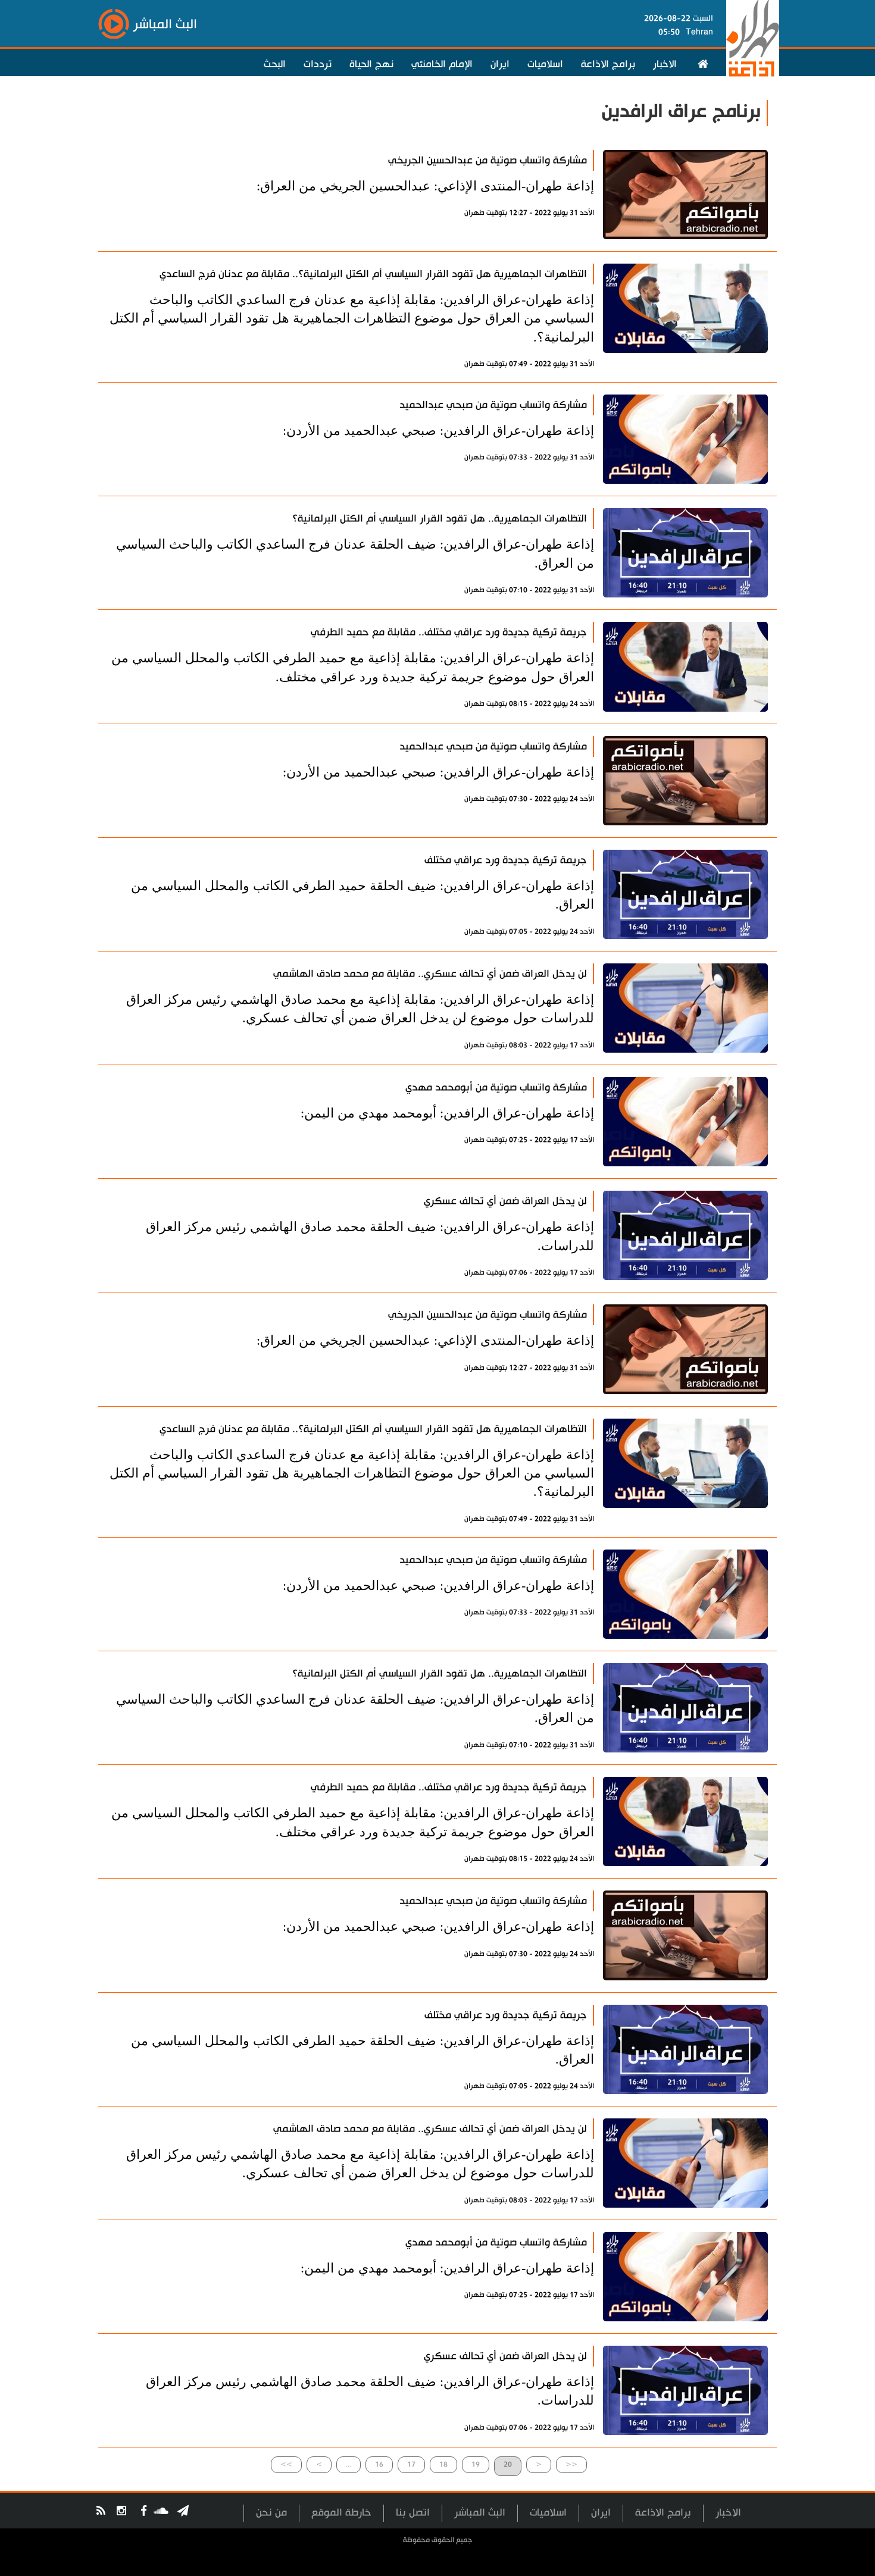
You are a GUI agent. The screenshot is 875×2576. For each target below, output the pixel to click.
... (349, 2464)
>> (286, 2464)
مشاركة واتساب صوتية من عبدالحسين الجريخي (487, 160)
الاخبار (665, 64)
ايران (500, 64)
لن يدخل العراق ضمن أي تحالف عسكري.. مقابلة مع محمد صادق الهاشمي (430, 974)
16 (379, 2464)
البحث (275, 64)
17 (411, 2464)
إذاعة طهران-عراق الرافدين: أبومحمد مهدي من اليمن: (447, 1113)
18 (443, 2464)
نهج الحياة (371, 64)
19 (476, 2464)
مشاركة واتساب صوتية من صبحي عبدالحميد (493, 405)
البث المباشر (480, 2513)
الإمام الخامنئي (442, 64)
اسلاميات (545, 64)
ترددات (318, 64)
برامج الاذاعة (608, 64)
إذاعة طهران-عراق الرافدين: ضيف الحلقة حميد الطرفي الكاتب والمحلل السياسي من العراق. (362, 895)
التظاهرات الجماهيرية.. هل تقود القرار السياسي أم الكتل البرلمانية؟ (440, 519)
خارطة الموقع (341, 2513)
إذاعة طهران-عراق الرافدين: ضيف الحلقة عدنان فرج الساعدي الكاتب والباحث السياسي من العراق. (355, 553)
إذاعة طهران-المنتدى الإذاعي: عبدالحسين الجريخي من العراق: (425, 186)
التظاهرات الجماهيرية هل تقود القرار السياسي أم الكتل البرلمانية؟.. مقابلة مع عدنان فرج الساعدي (373, 274)
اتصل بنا (413, 2513)
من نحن (271, 2513)
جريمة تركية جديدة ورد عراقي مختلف (506, 860)
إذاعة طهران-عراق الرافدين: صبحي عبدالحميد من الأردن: (438, 431)
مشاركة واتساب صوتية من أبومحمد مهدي (496, 1087)
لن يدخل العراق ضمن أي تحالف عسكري (505, 1201)
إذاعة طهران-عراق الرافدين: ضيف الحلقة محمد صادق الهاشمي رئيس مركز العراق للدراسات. (370, 1236)
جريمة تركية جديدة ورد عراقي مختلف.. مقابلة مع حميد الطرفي (449, 632)
